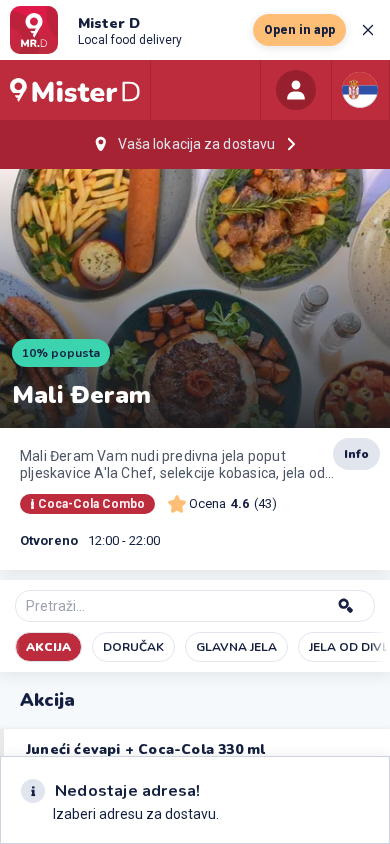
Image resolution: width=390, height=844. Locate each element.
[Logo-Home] (75, 90)
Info (356, 454)
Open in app (299, 30)
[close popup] (368, 30)
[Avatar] (296, 90)
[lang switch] (360, 90)
